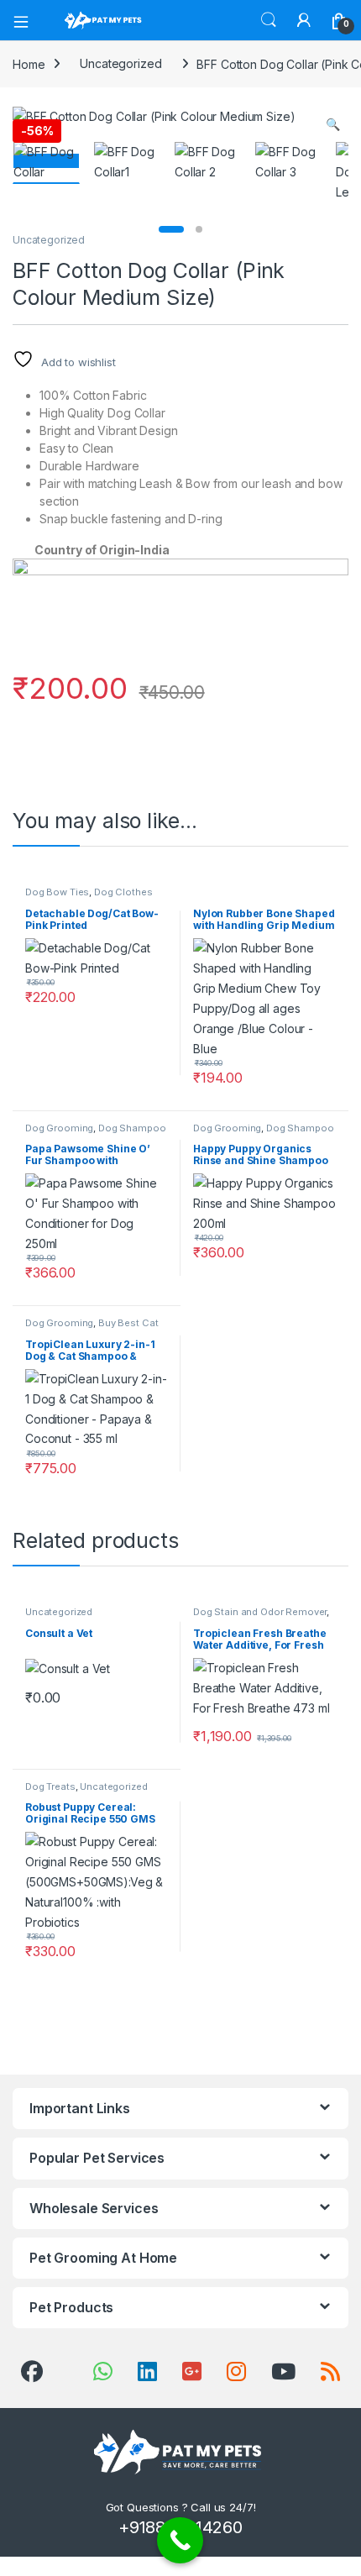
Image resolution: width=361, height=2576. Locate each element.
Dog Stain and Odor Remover (260, 1612)
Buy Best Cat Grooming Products (92, 1328)
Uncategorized (120, 63)
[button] (333, 124)
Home (29, 63)
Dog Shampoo (132, 1128)
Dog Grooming (59, 1128)
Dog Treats (50, 1786)
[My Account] (304, 20)
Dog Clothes (123, 892)
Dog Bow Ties (57, 892)
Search (269, 20)
